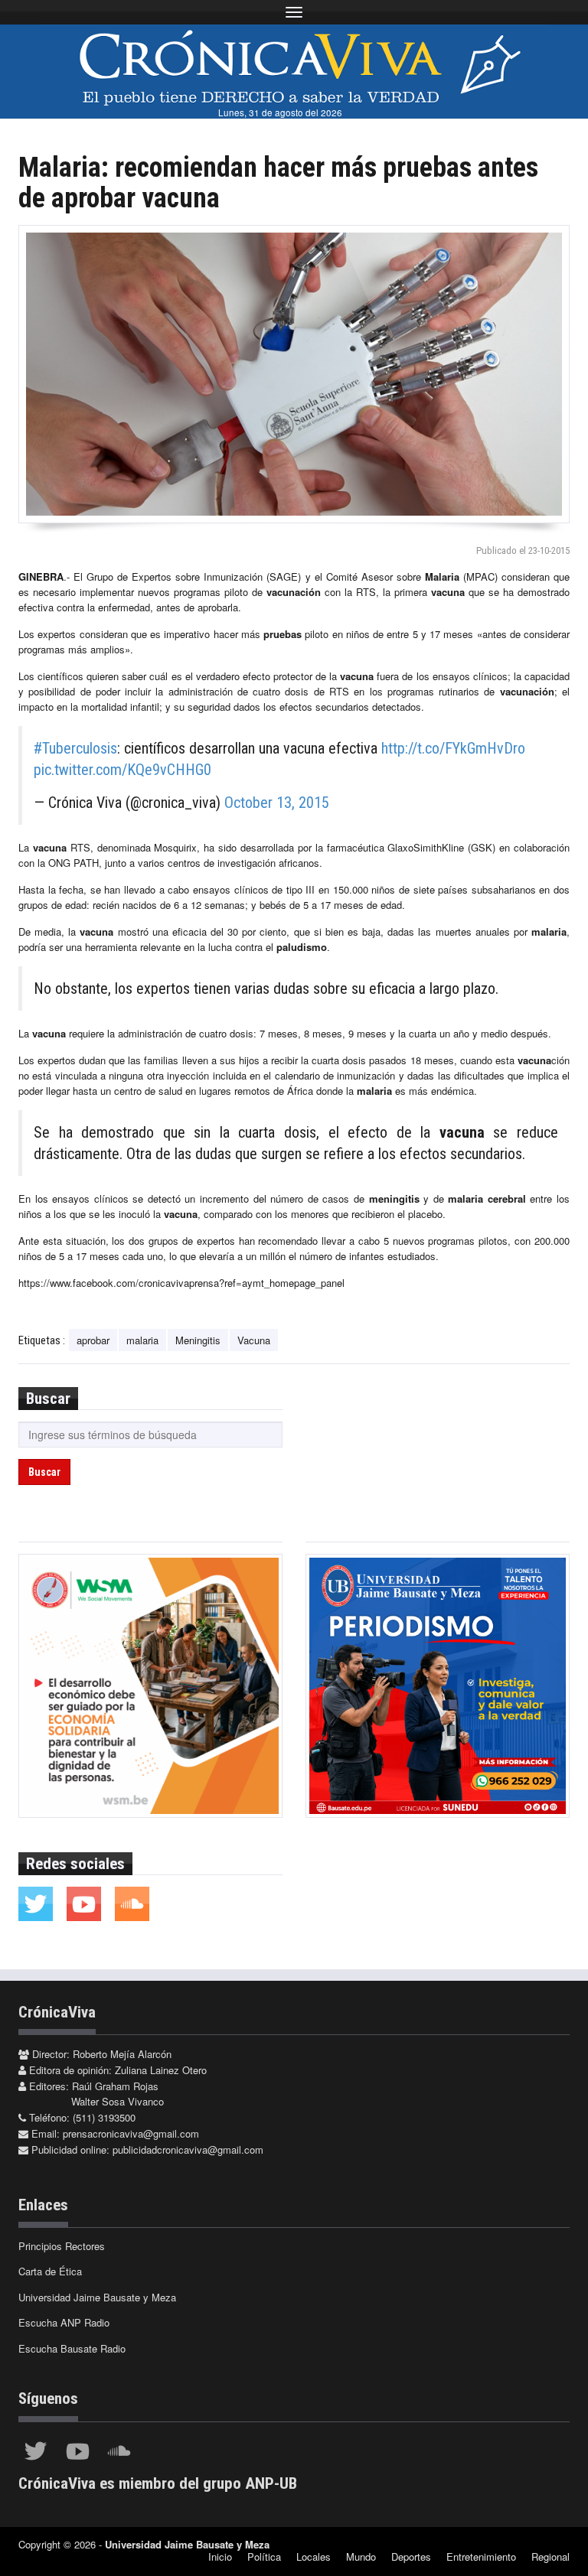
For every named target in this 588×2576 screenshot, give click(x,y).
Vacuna (254, 1340)
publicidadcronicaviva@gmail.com (188, 2149)
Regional (550, 2556)
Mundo (361, 2556)
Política (264, 2556)
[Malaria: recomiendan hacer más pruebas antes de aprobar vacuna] (294, 374)
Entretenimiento (481, 2556)
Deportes (411, 2556)
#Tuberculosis (75, 748)
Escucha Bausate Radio (72, 2348)
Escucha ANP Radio (64, 2322)
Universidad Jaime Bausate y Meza (97, 2297)
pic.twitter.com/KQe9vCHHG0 (122, 770)
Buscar (44, 1472)
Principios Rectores (62, 2246)
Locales (314, 2556)
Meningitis (198, 1340)
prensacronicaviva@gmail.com (131, 2133)
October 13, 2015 (277, 803)
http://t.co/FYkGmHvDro (453, 748)
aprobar (93, 1340)
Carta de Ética (50, 2271)
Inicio (220, 2556)
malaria (142, 1340)
